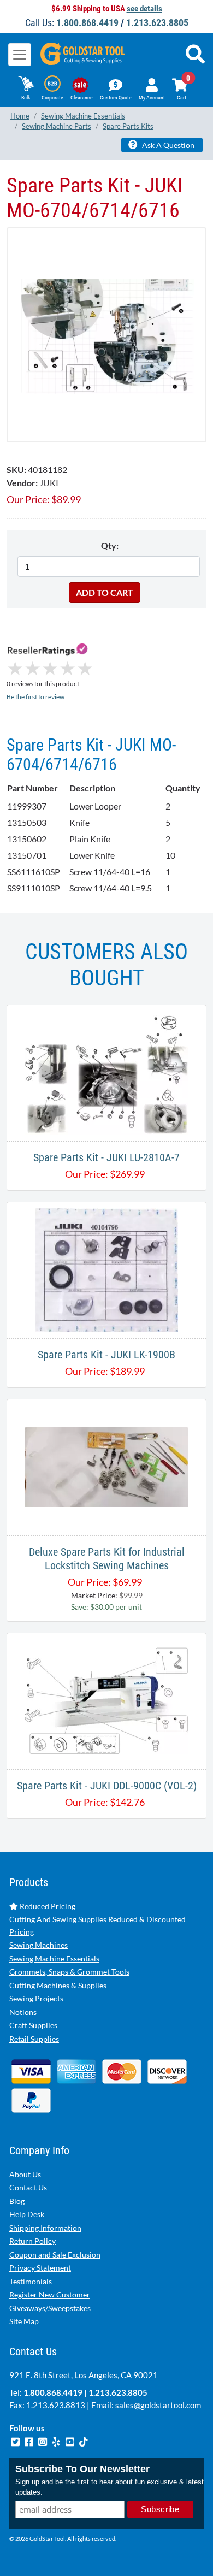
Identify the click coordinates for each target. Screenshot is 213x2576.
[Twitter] (16, 2441)
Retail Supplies (34, 2039)
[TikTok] (84, 2441)
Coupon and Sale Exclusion (55, 2255)
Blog (17, 2201)
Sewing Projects (36, 1998)
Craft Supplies (33, 2025)
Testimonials (31, 2281)
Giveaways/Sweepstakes (50, 2308)
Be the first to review (35, 697)
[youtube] (71, 2441)
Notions (23, 2012)
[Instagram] (43, 2441)
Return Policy (32, 2241)
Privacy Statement (40, 2268)
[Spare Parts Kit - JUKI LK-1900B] (107, 1269)
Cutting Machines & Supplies (58, 1985)
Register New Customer (50, 2294)
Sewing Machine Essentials (54, 1958)
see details (144, 9)
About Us (25, 2174)
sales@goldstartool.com (158, 2405)
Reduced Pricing (47, 1906)
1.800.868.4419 (87, 23)
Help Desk (27, 2214)
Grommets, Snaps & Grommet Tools (69, 1972)
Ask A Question (167, 145)
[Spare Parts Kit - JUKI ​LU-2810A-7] (106, 1071)
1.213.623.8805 (157, 23)
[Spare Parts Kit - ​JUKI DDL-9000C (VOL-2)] (106, 1700)
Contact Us (28, 2187)
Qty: (110, 545)
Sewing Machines (39, 1945)
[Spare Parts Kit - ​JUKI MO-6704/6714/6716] (106, 335)
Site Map (24, 2321)
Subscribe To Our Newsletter (82, 2469)
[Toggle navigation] (20, 55)
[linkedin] (57, 2441)
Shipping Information (45, 2228)
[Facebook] (30, 2441)
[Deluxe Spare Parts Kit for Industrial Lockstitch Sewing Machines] (106, 1466)
